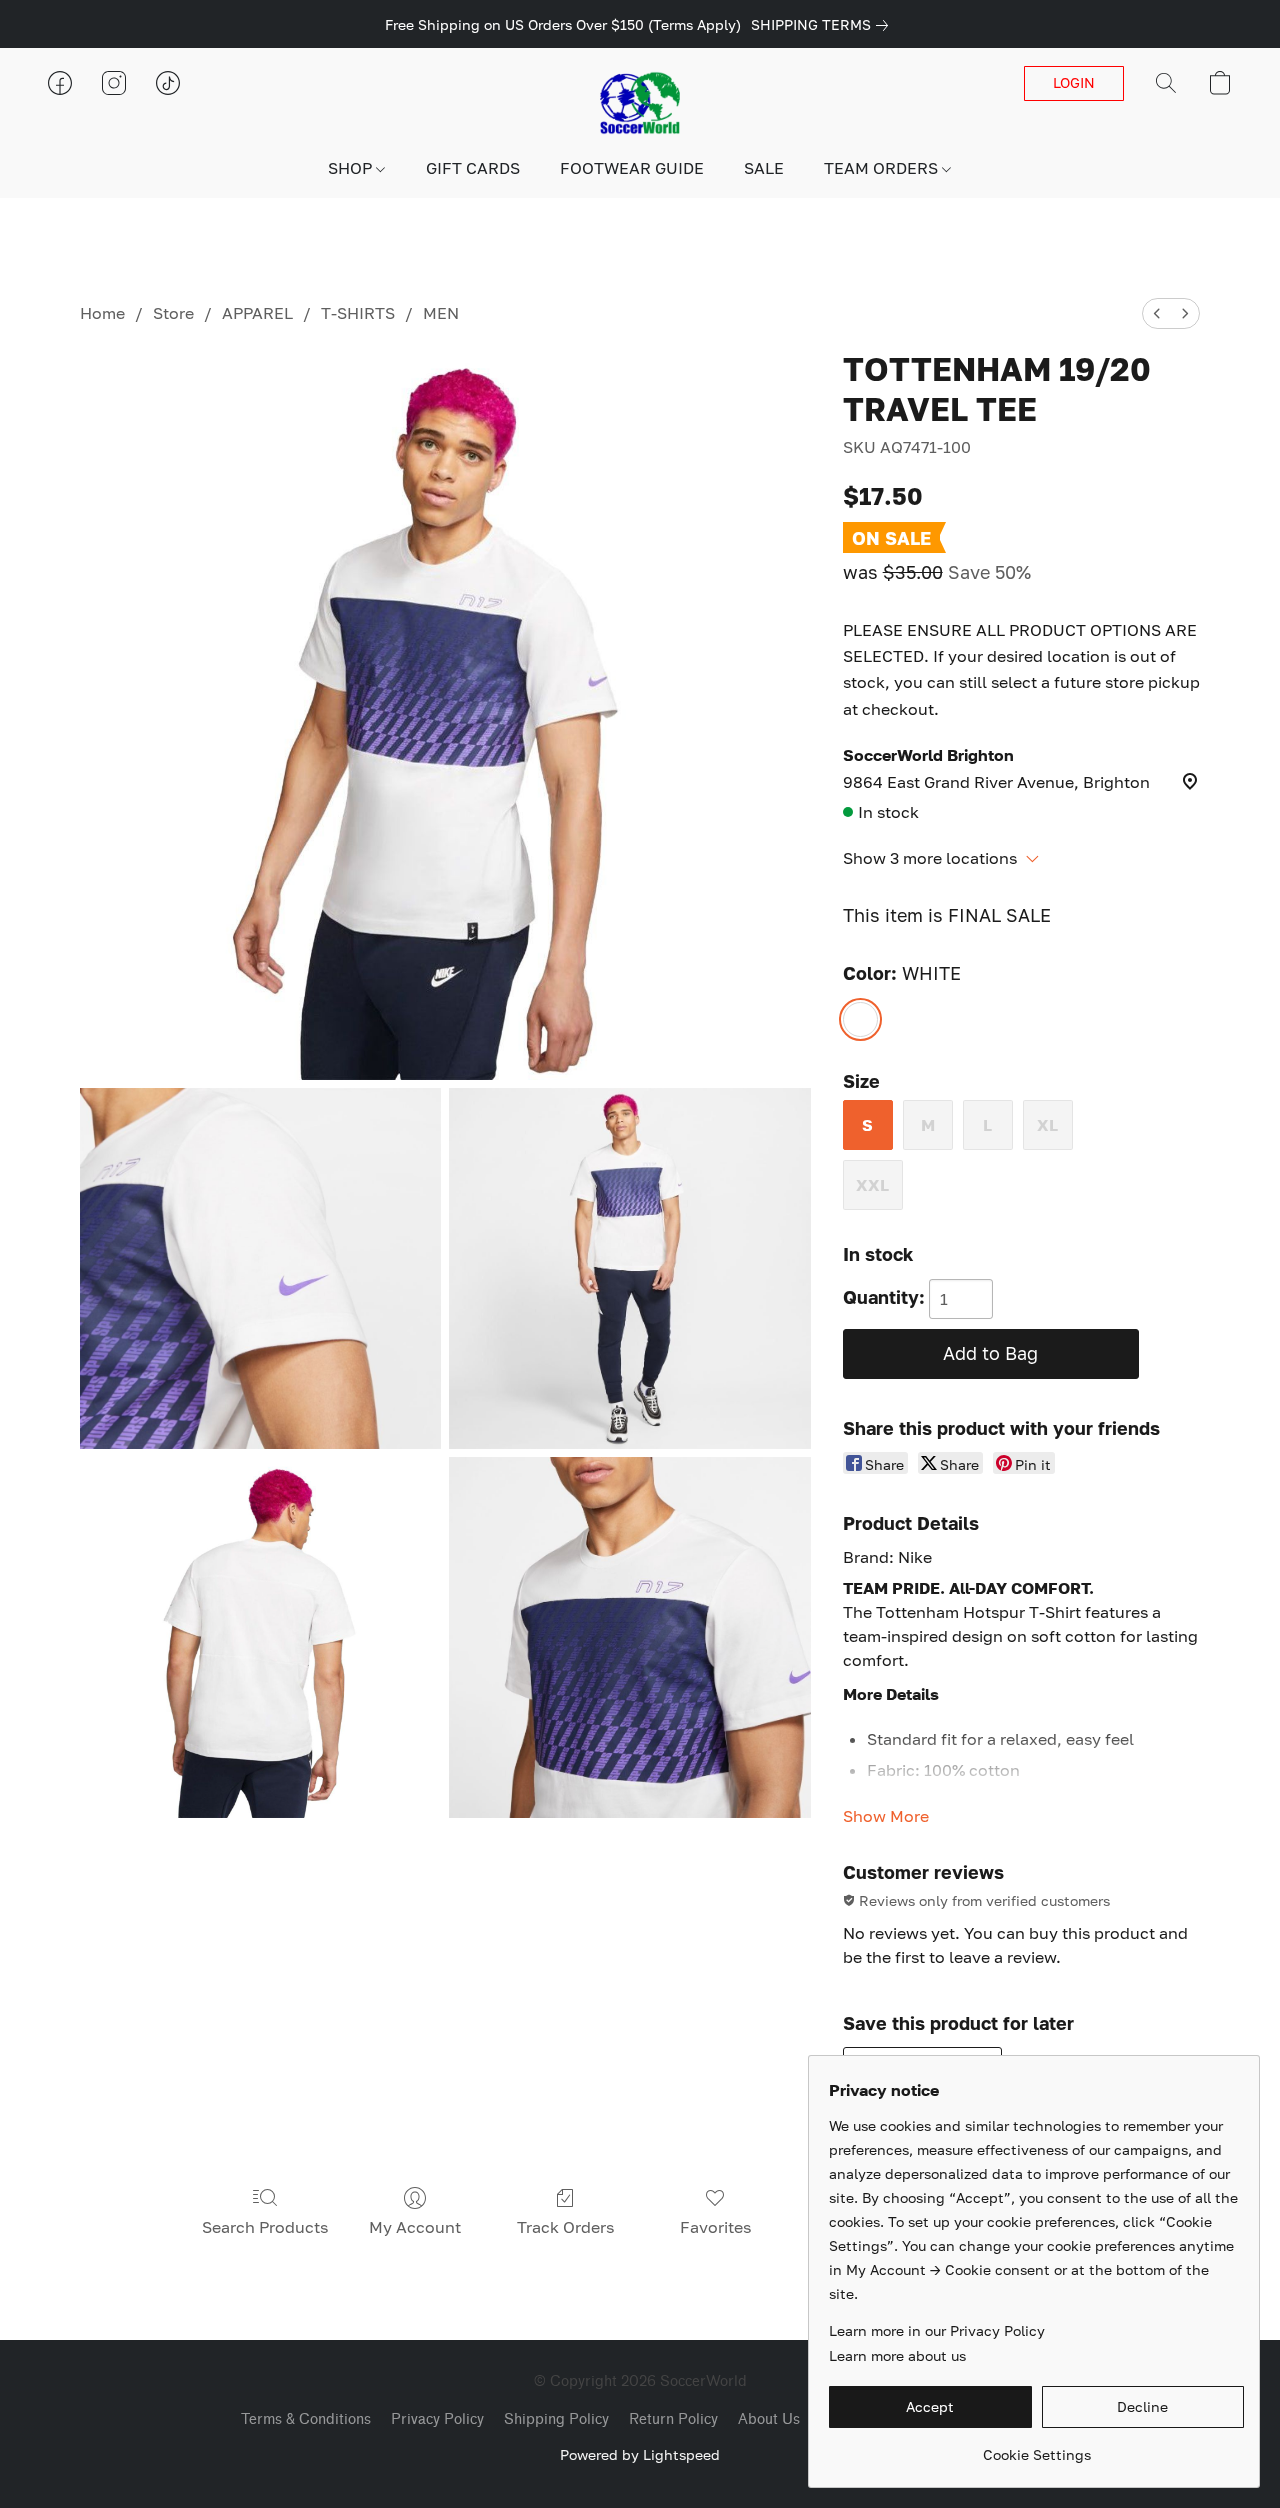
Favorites (715, 2227)
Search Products (265, 2227)
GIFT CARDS (473, 168)
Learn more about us (897, 2355)
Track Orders (565, 2227)
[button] (640, 103)
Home (102, 313)
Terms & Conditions (306, 2419)
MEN (441, 313)
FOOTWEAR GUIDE (632, 168)
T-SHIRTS (358, 313)
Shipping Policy (556, 2419)
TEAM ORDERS (883, 168)
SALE (764, 168)
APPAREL (257, 313)
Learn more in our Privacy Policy (937, 2330)
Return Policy (673, 2419)
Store (173, 313)
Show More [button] (886, 1816)
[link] (823, 25)
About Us (769, 2419)
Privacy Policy (437, 2419)
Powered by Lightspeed (640, 2454)
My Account (415, 2227)
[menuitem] (1157, 313)
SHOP (352, 168)
